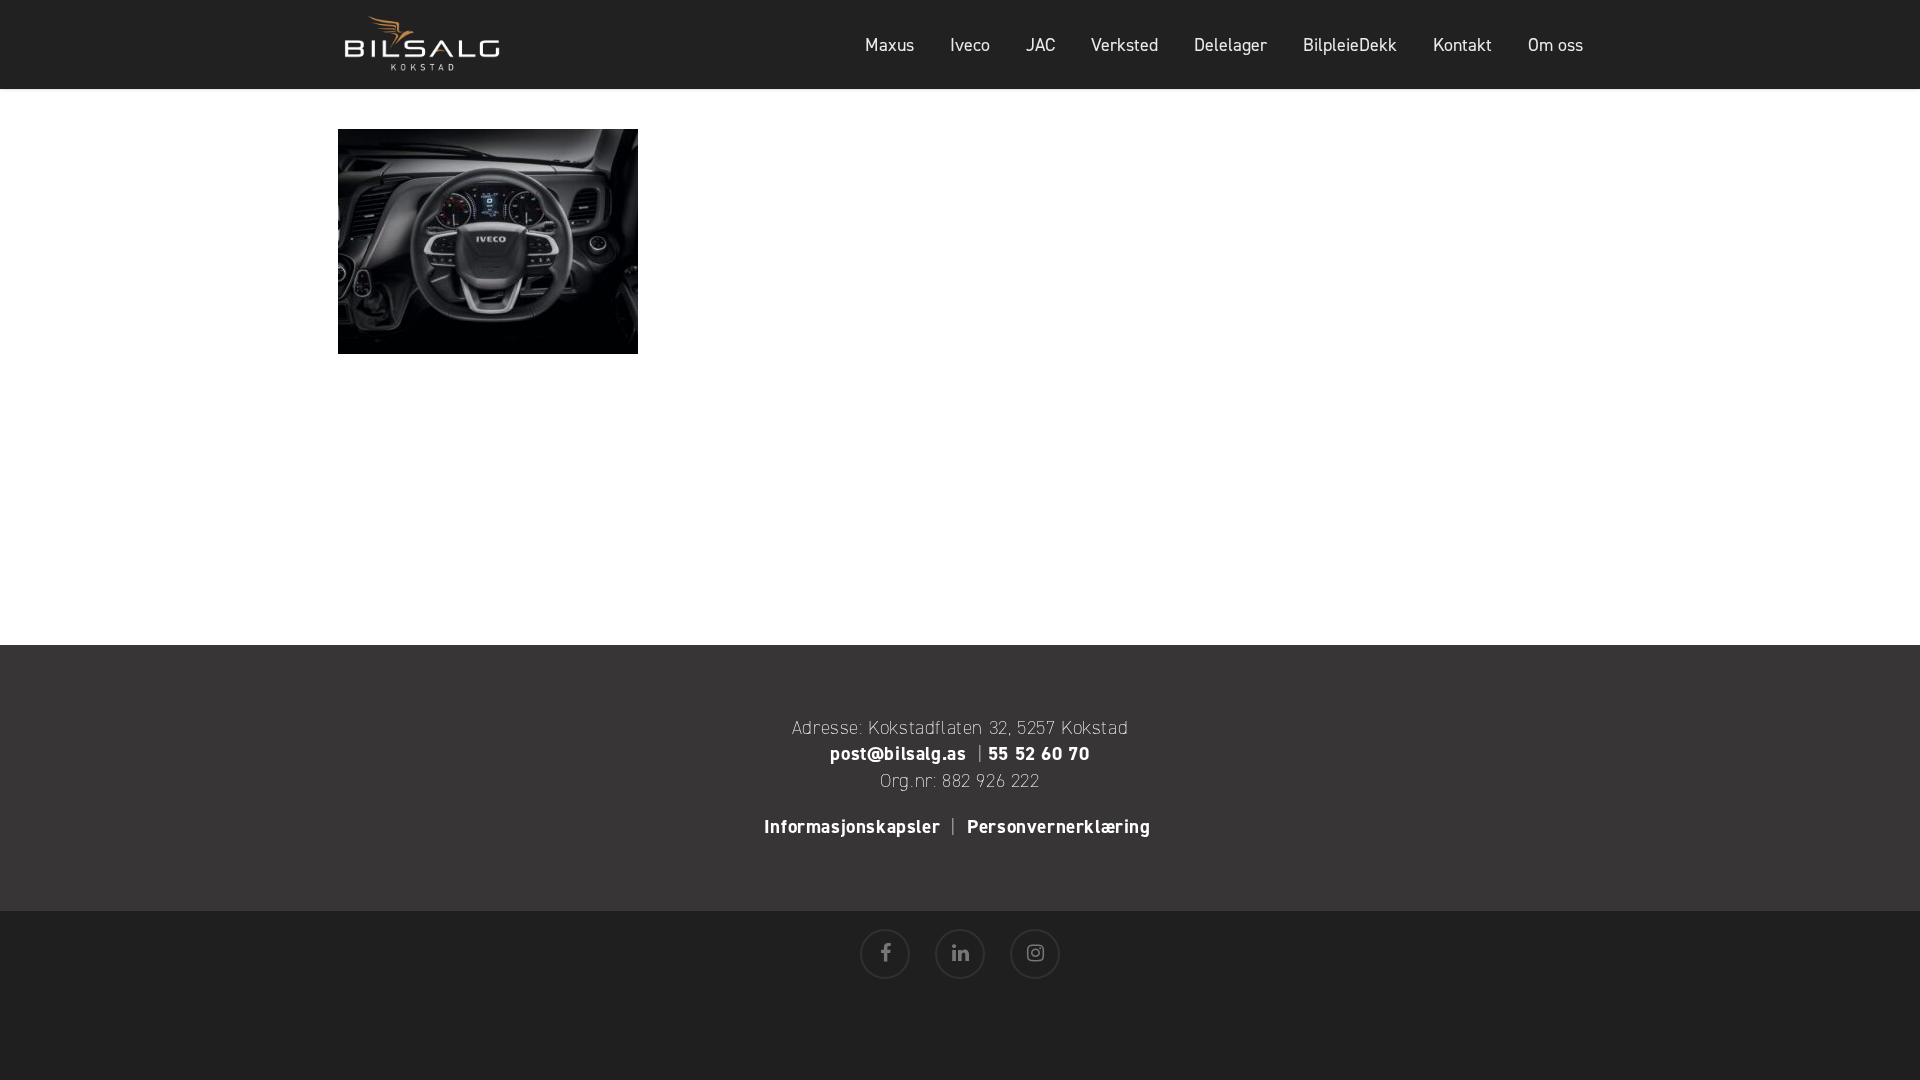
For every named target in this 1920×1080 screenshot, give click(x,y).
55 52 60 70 (1039, 753)
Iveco (970, 45)
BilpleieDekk (1350, 45)
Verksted (1124, 45)
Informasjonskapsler (852, 826)
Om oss (1555, 45)
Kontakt (1462, 45)
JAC (1040, 45)
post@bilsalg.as (898, 753)
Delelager (1230, 45)
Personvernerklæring (1061, 826)
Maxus (889, 45)
